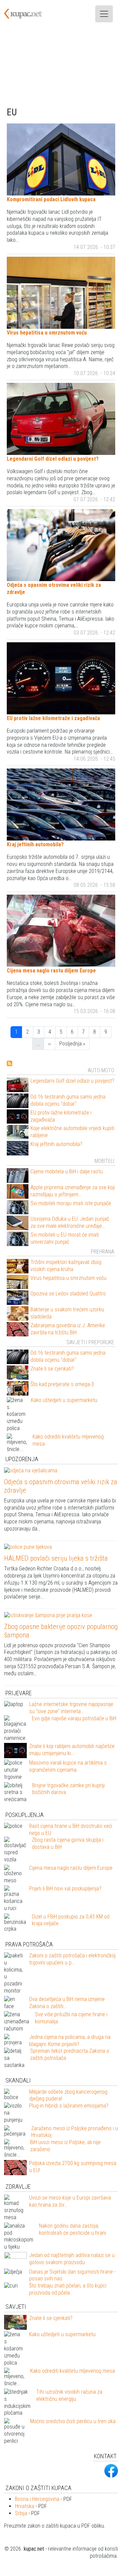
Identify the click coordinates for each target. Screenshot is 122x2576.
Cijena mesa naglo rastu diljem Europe (51, 971)
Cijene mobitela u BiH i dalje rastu (67, 1171)
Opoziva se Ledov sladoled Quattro (68, 1294)
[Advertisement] (61, 67)
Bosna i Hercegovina (37, 2499)
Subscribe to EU (9, 1063)
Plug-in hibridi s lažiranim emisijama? (69, 2106)
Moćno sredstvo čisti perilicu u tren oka (73, 2421)
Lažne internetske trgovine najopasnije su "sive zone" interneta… (71, 1708)
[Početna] (27, 14)
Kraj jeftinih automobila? (35, 844)
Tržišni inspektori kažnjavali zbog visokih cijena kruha (66, 1266)
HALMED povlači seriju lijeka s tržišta (56, 1558)
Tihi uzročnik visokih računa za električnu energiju (69, 2395)
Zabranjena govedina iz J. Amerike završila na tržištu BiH (68, 1329)
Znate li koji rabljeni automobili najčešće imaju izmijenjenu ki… (72, 1750)
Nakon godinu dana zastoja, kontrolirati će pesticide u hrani (73, 2229)
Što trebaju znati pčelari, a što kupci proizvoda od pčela (68, 2289)
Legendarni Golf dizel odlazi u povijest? (53, 459)
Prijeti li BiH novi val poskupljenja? (65, 1889)
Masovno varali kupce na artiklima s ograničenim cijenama (68, 1766)
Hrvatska (25, 2506)
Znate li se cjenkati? (52, 1369)
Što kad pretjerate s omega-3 (62, 1384)
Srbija (21, 2513)
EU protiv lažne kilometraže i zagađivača (53, 718)
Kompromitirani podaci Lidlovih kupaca (51, 199)
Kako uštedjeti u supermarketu (64, 1400)
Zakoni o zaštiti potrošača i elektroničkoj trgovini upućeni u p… (72, 1959)
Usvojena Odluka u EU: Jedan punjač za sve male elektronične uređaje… (70, 1222)
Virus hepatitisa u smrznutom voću (47, 333)
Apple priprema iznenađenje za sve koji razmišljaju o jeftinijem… (73, 1191)
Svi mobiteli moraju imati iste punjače (71, 1203)
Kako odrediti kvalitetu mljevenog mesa (73, 2371)
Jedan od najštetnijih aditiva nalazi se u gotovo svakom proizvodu (72, 2259)
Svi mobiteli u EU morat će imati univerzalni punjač (65, 1238)
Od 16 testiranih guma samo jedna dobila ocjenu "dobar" (68, 1100)
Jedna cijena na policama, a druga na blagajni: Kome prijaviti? (70, 2041)
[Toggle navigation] (104, 14)
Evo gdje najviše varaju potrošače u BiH (74, 1718)
